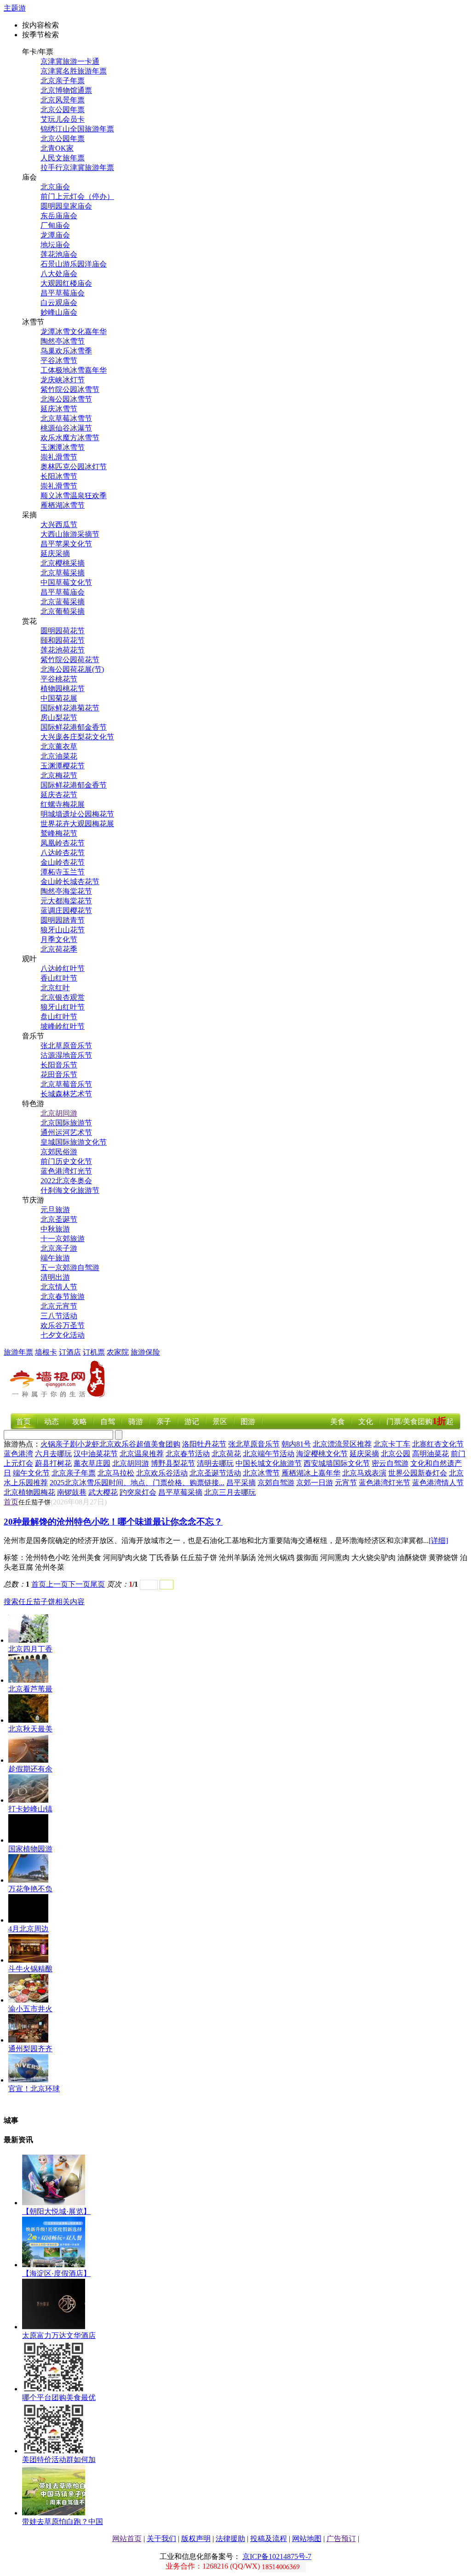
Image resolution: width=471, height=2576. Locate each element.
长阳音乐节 (59, 1065)
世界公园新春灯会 (418, 1473)
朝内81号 (296, 1444)
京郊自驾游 (276, 1483)
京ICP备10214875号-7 (277, 2556)
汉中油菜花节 (96, 1454)
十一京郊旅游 (63, 1239)
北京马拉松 (116, 1473)
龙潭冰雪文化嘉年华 (74, 332)
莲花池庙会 (59, 254)
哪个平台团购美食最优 (59, 2397)
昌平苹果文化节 (66, 544)
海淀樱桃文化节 (322, 1454)
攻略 (80, 1421)
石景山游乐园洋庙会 (74, 264)
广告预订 (341, 2539)
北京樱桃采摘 (63, 563)
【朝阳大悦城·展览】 (56, 2211)
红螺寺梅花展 (63, 804)
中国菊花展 (59, 698)
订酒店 (70, 1352)
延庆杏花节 (59, 795)
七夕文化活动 (63, 1335)
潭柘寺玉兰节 (63, 872)
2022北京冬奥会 (66, 1181)
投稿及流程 (269, 2539)
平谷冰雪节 (59, 360)
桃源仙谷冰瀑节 (66, 428)
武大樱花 (103, 1492)
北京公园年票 (63, 110)
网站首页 (127, 2539)
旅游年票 (18, 1352)
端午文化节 (31, 1473)
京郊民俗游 (59, 1152)
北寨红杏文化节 (438, 1444)
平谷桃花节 (59, 679)
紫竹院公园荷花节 (70, 660)
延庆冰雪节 (59, 409)
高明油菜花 (431, 1454)
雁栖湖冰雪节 (63, 505)
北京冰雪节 (261, 1473)
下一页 (79, 1584)
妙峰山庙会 (59, 312)
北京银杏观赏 (63, 997)
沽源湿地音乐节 (66, 1055)
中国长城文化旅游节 (269, 1463)
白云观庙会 (59, 303)
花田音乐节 (59, 1075)
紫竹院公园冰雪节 (70, 389)
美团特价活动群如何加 (59, 2460)
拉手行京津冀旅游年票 (77, 167)
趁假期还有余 (30, 1769)
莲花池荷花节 (63, 650)
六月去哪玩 (53, 1454)
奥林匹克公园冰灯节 (74, 467)
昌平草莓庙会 (63, 293)
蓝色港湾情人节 (438, 1483)
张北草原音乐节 (66, 1046)
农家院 (118, 1352)
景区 (220, 1421)
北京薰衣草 (59, 746)
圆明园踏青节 (63, 920)
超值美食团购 (158, 1444)
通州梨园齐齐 (30, 2049)
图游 (248, 1421)
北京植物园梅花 (29, 1492)
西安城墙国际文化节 (337, 1463)
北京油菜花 (59, 756)
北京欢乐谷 (118, 1444)
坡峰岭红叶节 (63, 1026)
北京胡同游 (59, 1113)
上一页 (57, 1584)
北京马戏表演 (364, 1473)
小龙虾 (88, 1444)
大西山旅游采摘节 (70, 534)
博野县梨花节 (173, 1463)
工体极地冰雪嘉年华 (74, 370)
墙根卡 (46, 1352)
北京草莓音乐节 (66, 1084)
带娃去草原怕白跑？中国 (63, 2522)
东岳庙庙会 (59, 216)
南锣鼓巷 (72, 1492)
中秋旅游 (55, 1229)
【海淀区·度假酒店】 (56, 2273)
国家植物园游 (30, 1849)
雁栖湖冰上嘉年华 (311, 1473)
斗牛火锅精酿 (30, 1969)
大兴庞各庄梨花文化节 (77, 737)
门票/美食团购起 (420, 1421)
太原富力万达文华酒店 (59, 2335)
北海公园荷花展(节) (72, 669)
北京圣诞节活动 (215, 1473)
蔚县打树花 (53, 1463)
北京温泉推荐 (142, 1454)
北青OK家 (57, 148)
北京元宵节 (59, 1306)
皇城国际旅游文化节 (74, 1142)
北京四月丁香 (30, 1649)
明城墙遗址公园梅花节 (77, 814)
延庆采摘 (55, 553)
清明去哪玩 (215, 1463)
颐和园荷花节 (63, 640)
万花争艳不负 (30, 1889)
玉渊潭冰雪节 (63, 447)
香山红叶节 (59, 978)
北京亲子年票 (63, 81)
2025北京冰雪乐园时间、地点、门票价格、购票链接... (137, 1483)
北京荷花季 (59, 949)
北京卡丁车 (392, 1444)
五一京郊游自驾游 (70, 1268)
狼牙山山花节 (63, 930)
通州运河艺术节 (66, 1132)
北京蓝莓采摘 (63, 602)
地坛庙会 (55, 245)
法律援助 (230, 2539)
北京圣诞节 (59, 1219)
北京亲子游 (59, 1248)
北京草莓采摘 (63, 573)
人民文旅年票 (63, 158)
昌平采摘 (241, 1483)
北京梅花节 (59, 775)
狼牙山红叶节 (63, 1007)
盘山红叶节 (59, 1017)
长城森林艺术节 (66, 1094)
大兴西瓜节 (59, 525)
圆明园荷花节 (63, 631)
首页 (23, 1421)
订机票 (94, 1352)
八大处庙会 (59, 274)
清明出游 (55, 1277)
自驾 (108, 1421)
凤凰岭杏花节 (63, 843)
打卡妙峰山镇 (30, 1809)
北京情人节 (59, 1287)
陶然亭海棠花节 (66, 891)
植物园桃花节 (63, 689)
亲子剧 (66, 1444)
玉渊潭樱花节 (63, 766)
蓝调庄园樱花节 (66, 911)
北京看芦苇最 (30, 1689)
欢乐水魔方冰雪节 (70, 438)
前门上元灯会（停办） (77, 196)
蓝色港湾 (18, 1454)
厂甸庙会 (55, 225)
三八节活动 (59, 1316)
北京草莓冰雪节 (66, 418)
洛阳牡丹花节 (204, 1444)
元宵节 (346, 1483)
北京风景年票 (63, 100)
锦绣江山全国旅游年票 (77, 129)
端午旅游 (55, 1258)
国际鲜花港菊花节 (70, 708)
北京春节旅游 (63, 1297)
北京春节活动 (188, 1454)
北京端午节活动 (269, 1454)
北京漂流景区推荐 (342, 1444)
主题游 (15, 8)
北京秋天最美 (30, 1729)
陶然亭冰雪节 (63, 341)
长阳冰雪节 (59, 476)
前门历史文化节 (66, 1161)
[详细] (438, 1540)
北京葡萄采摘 (63, 611)
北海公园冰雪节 (66, 399)
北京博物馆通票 (66, 90)
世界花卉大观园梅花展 (77, 824)
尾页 (98, 1584)
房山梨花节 (59, 718)
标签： (15, 1558)
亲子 (164, 1421)
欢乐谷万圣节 (63, 1325)
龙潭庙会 (55, 235)
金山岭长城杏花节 (70, 882)
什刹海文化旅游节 (70, 1190)
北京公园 (396, 1454)
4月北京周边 (29, 1929)
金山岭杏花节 (63, 862)
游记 (192, 1421)
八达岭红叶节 (63, 968)
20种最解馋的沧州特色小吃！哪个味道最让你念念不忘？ (113, 1522)
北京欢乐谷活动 (162, 1473)
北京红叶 (55, 988)
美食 (338, 1421)
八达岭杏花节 (63, 853)
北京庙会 (55, 187)
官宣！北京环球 (34, 2089)
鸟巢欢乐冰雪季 (66, 351)
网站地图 (307, 2539)
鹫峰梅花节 (59, 833)
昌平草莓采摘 (180, 1492)
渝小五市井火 (30, 2009)
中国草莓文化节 (66, 582)
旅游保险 (145, 1352)
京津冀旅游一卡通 (70, 61)
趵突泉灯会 (138, 1492)
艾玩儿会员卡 (63, 119)
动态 (52, 1421)
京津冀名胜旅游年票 (74, 71)
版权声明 (196, 2539)
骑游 (136, 1421)
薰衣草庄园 (92, 1463)
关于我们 (161, 2539)
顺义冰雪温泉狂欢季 (74, 496)
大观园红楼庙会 (66, 283)
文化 (366, 1421)
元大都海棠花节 (66, 901)
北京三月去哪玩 (230, 1492)
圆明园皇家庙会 (66, 206)
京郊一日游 (315, 1483)
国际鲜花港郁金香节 (74, 727)
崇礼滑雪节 (59, 457)
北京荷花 (226, 1454)
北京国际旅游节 (66, 1123)
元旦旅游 (55, 1210)
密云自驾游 (390, 1463)
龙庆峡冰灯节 (63, 380)
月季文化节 (59, 939)
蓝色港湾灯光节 (66, 1171)
